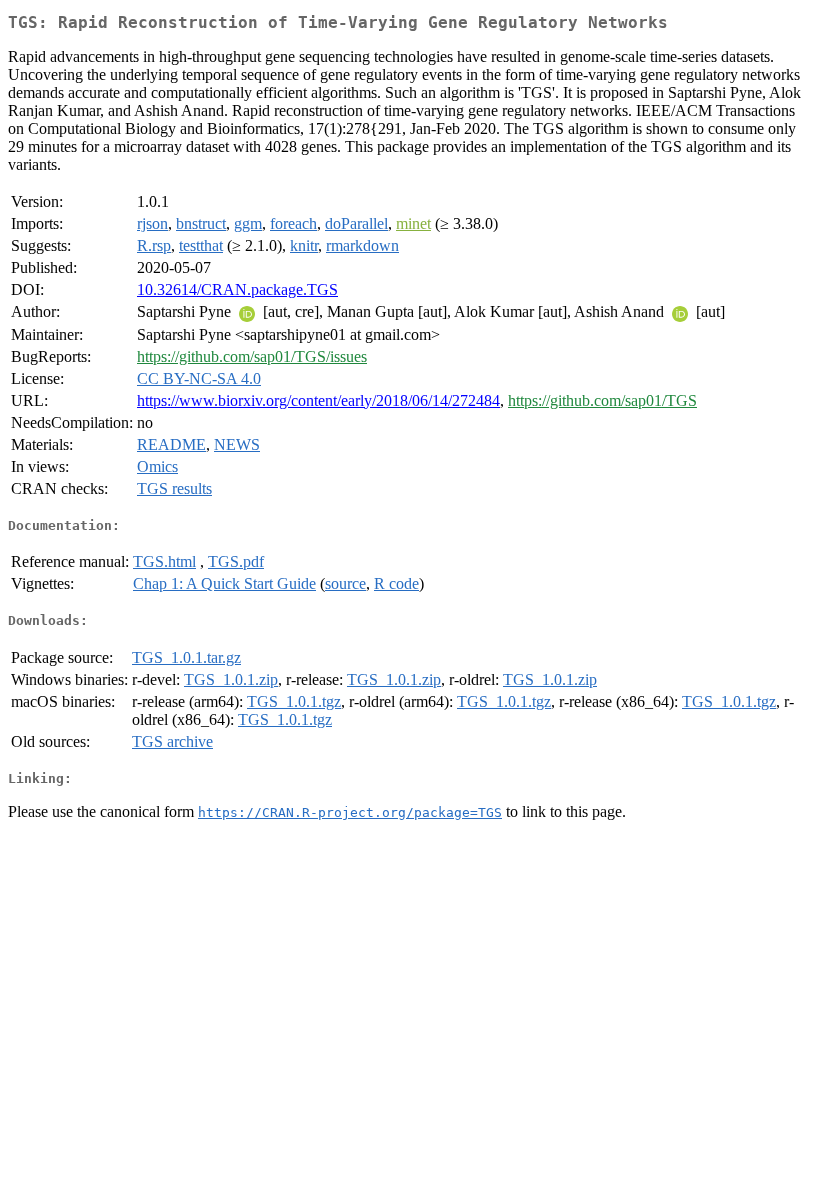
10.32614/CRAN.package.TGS (237, 289)
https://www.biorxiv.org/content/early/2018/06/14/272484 (318, 400)
